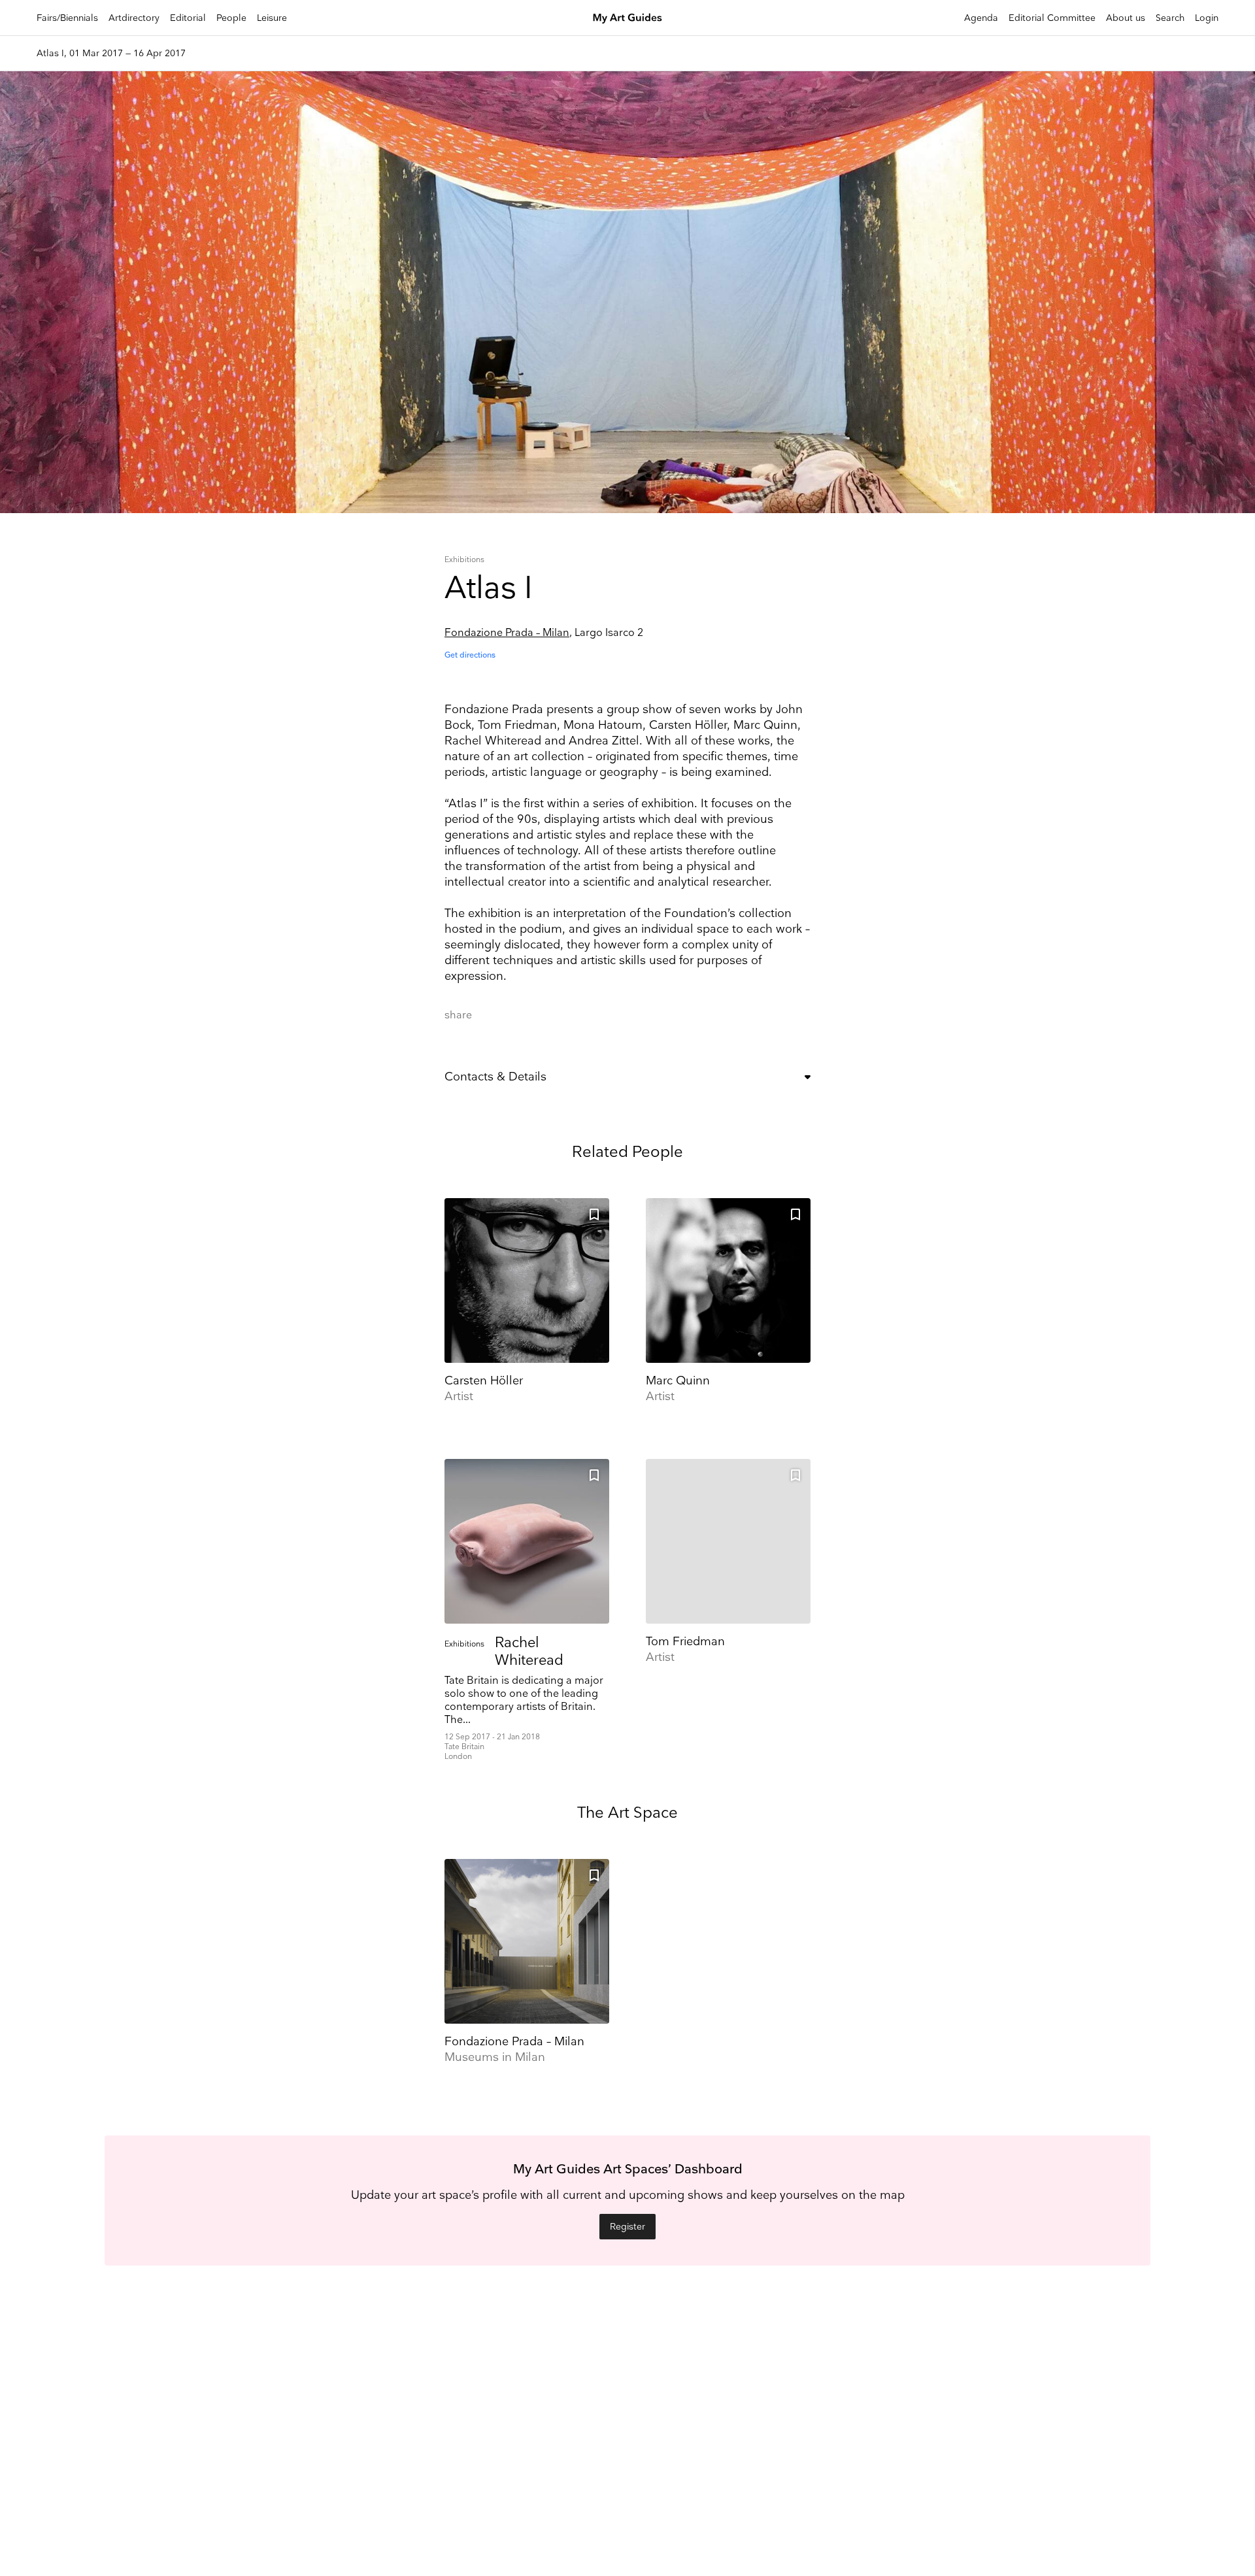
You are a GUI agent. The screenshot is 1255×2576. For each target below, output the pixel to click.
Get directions (470, 655)
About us (1126, 18)
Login (1207, 18)
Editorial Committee (1052, 18)
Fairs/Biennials (67, 18)
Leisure (272, 18)
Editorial (188, 18)
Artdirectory (134, 18)
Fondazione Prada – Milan (507, 633)
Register (627, 2227)
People (231, 18)
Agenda (981, 18)
